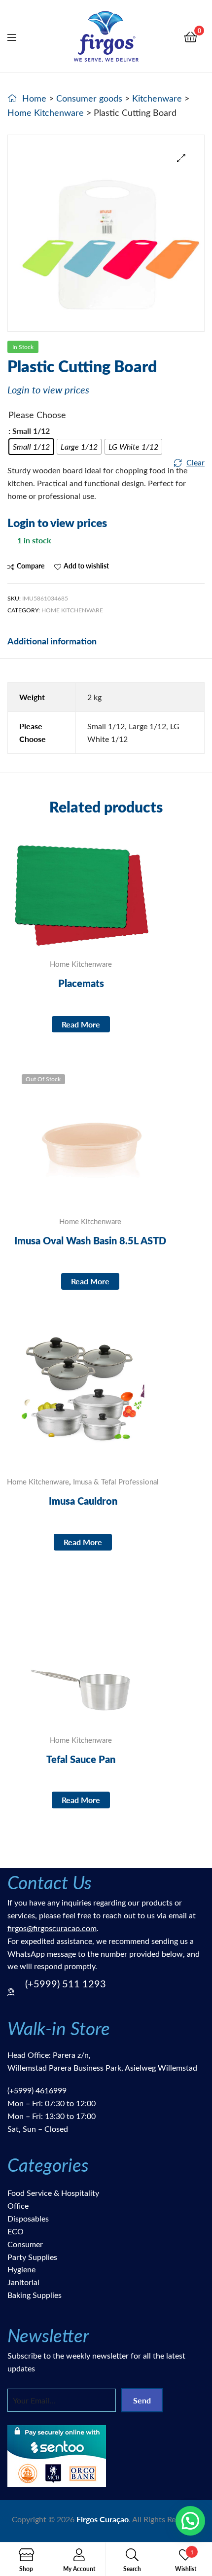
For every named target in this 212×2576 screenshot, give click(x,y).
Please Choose (37, 415)
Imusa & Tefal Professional (116, 1482)
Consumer (25, 2244)
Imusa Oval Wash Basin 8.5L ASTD (90, 1240)
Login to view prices (48, 389)
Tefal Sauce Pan (81, 1759)
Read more (81, 1024)
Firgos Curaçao (103, 2519)
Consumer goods (89, 98)
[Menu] (18, 36)
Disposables (28, 2218)
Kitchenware (157, 98)
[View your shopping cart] (191, 36)
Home (34, 98)
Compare (31, 566)
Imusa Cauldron (83, 1501)
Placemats (81, 983)
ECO (16, 2231)
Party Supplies (32, 2257)
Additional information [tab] (52, 641)
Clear (195, 462)
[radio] (31, 447)
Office (18, 2205)
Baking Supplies (35, 2295)
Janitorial (23, 2282)
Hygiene (21, 2269)
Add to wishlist (86, 566)
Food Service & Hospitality (53, 2193)
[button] (181, 158)
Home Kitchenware (46, 112)
